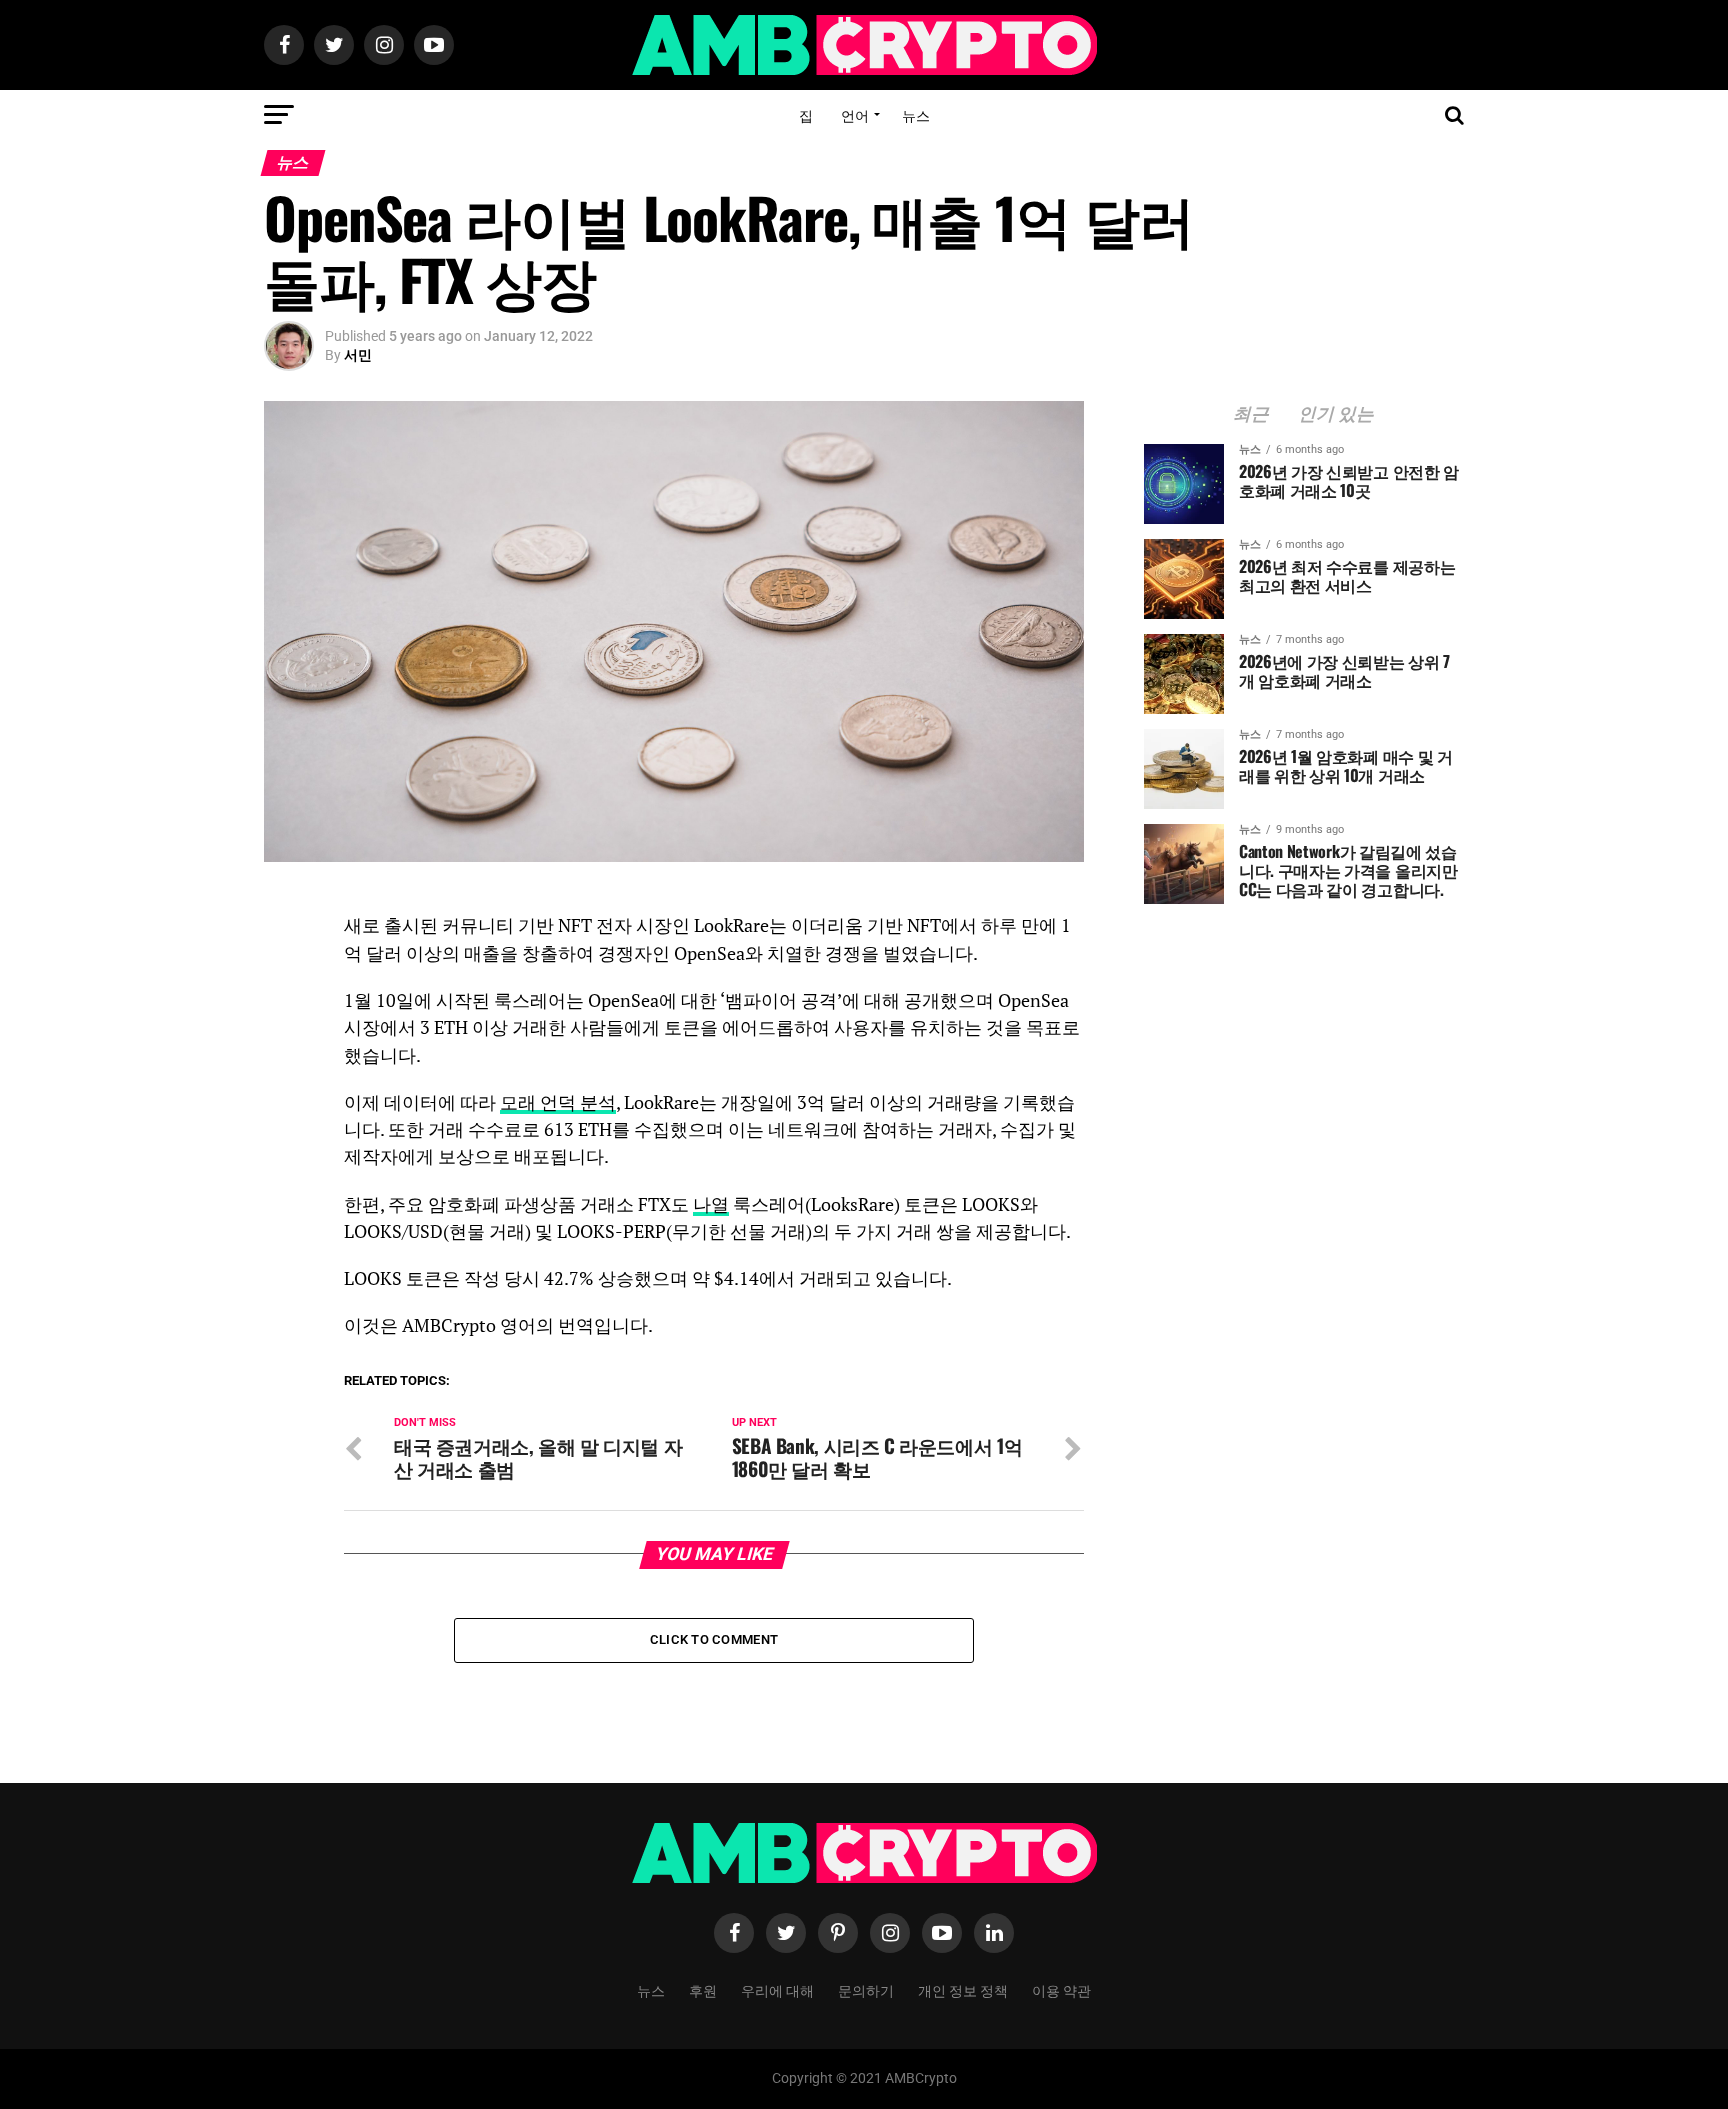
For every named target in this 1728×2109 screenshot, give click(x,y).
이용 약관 (1061, 1989)
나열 (711, 1204)
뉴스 (916, 114)
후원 (703, 1989)
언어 (855, 114)
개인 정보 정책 (963, 1989)
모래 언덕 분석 (558, 1102)
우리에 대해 (777, 1989)
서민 (358, 355)
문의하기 (866, 1989)
